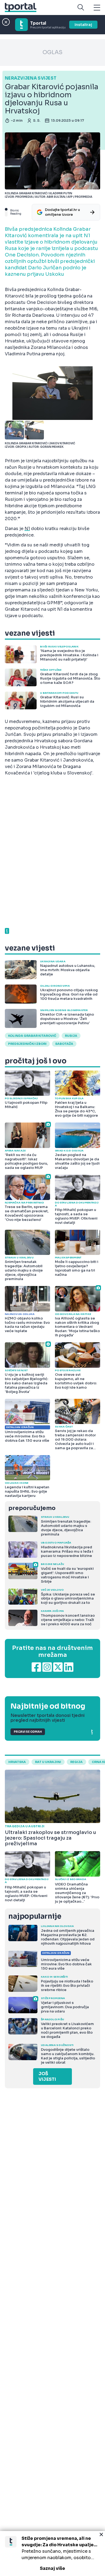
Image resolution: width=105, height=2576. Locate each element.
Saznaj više (52, 2568)
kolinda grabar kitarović (32, 1036)
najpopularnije (35, 1916)
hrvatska (17, 1762)
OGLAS (52, 52)
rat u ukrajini (48, 1762)
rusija (71, 1036)
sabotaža (64, 1044)
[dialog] (52, 2553)
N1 (27, 529)
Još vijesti (47, 2077)
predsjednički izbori (27, 1044)
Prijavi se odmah (28, 1732)
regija (76, 1762)
